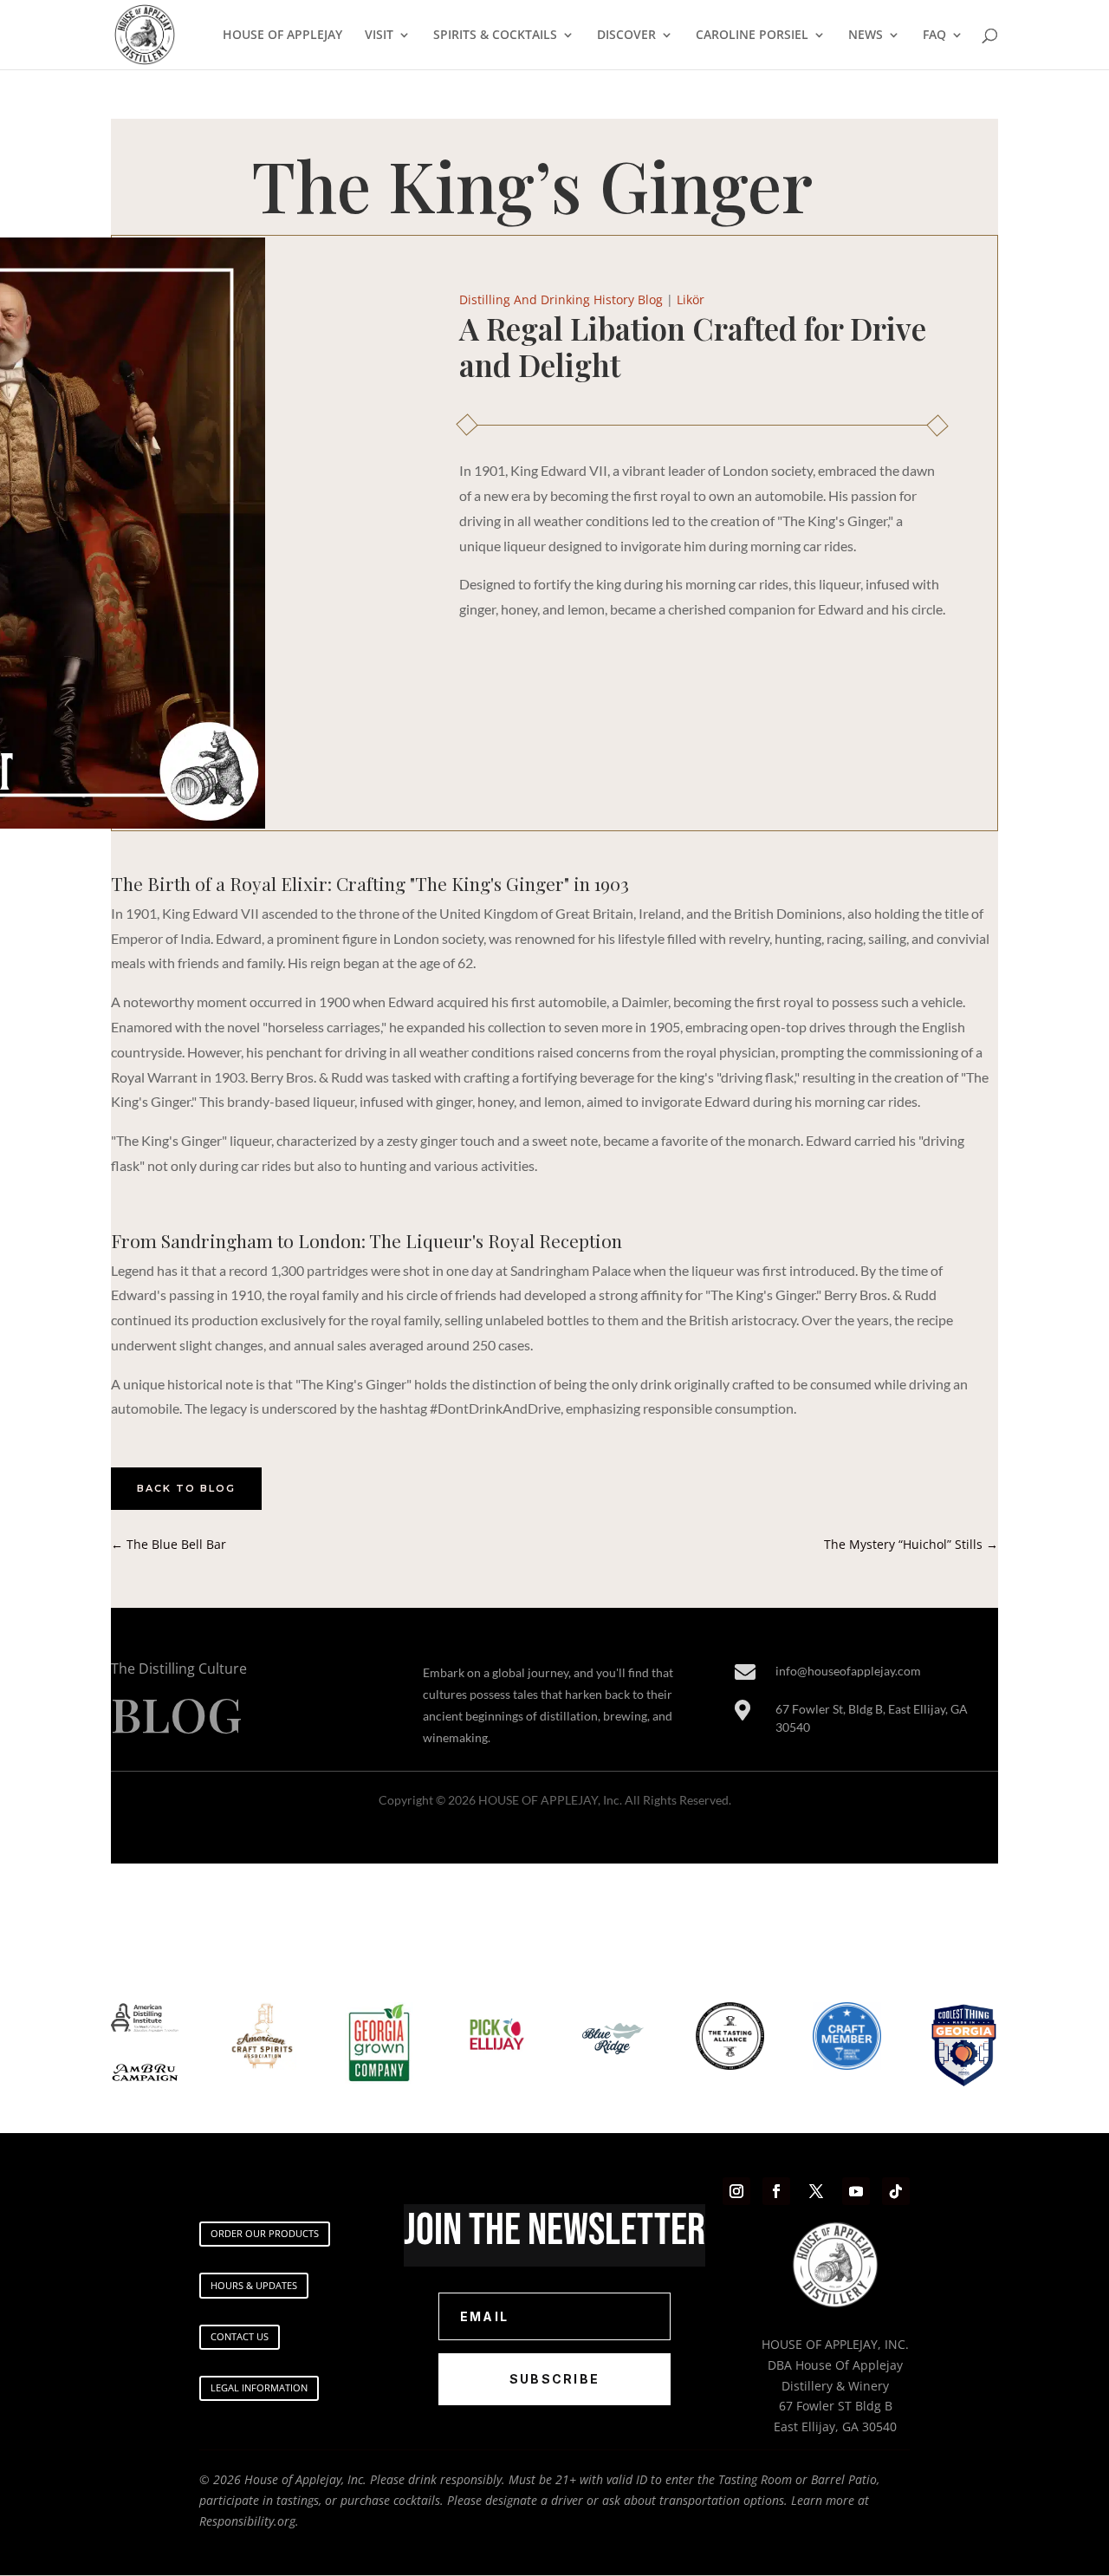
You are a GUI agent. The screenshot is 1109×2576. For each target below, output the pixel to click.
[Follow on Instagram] (736, 2191)
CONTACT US (240, 2336)
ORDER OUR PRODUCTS (265, 2233)
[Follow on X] (816, 2191)
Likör (691, 299)
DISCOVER (626, 36)
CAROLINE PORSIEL (752, 36)
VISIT (379, 36)
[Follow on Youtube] (856, 2191)
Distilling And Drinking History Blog (561, 299)
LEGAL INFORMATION (259, 2387)
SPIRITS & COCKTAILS (495, 36)
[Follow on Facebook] (776, 2191)
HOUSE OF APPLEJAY (282, 36)
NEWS (866, 36)
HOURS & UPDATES (254, 2285)
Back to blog (186, 1488)
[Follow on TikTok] (896, 2191)
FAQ (934, 36)
